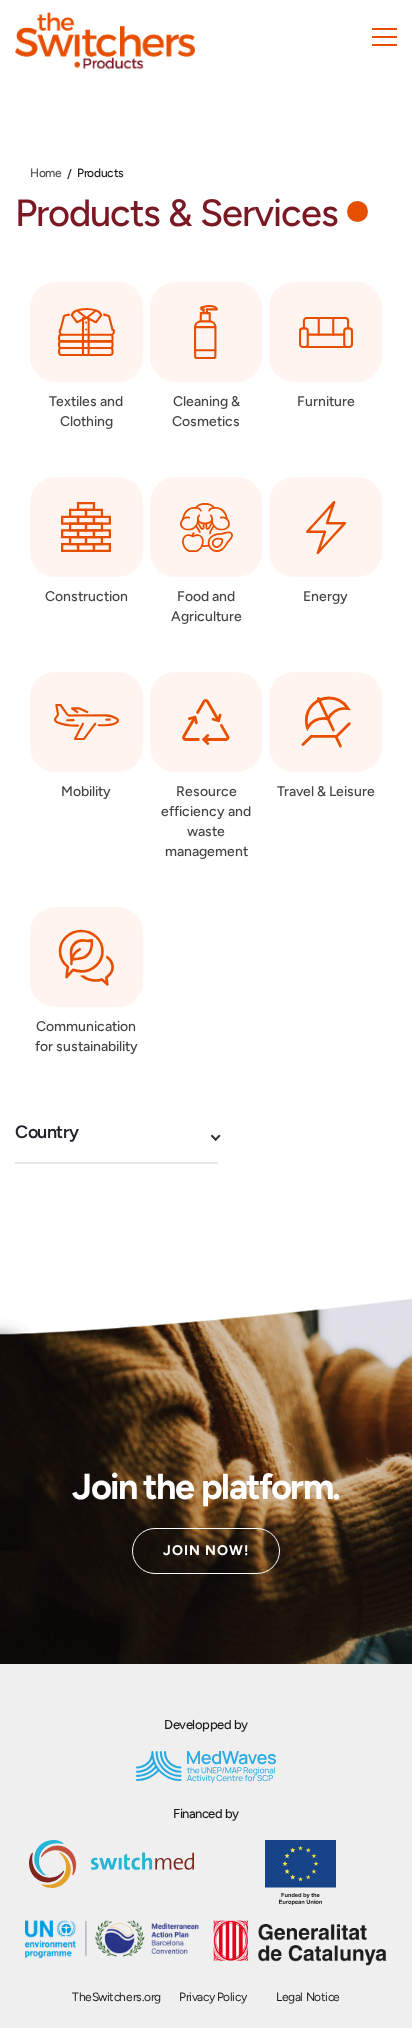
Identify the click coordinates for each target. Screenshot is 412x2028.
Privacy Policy (212, 1997)
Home (45, 173)
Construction (86, 596)
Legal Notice (308, 1997)
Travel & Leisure (326, 791)
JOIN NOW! (206, 1550)
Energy (325, 596)
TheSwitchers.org (116, 1997)
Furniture (326, 401)
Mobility (86, 791)
